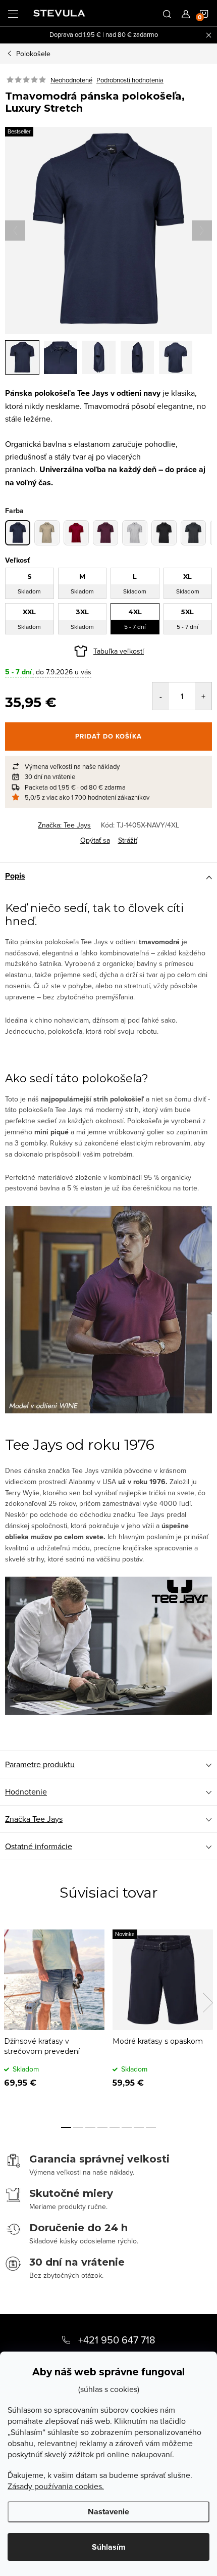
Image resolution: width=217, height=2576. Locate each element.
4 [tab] (102, 2128)
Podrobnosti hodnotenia (130, 80)
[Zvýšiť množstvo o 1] (203, 696)
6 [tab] (127, 2128)
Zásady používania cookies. (56, 2486)
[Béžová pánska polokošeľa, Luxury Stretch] (47, 533)
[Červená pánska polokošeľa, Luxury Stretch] (76, 533)
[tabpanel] (54, 2016)
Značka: (64, 825)
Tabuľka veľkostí (119, 651)
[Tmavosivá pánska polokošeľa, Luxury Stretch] (193, 533)
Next (208, 2003)
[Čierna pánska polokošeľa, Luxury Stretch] (164, 533)
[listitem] (108, 766)
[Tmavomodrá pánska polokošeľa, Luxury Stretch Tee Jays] (18, 533)
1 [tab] (66, 2128)
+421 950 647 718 (117, 2340)
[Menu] (13, 13)
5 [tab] (115, 2128)
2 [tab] (78, 2128)
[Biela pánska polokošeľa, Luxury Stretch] (135, 533)
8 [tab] (151, 2128)
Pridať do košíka (108, 736)
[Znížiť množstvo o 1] (161, 696)
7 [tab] (139, 2128)
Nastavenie (108, 2512)
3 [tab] (90, 2128)
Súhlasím (109, 2547)
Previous (9, 2003)
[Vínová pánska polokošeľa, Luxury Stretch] (105, 533)
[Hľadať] (167, 13)
